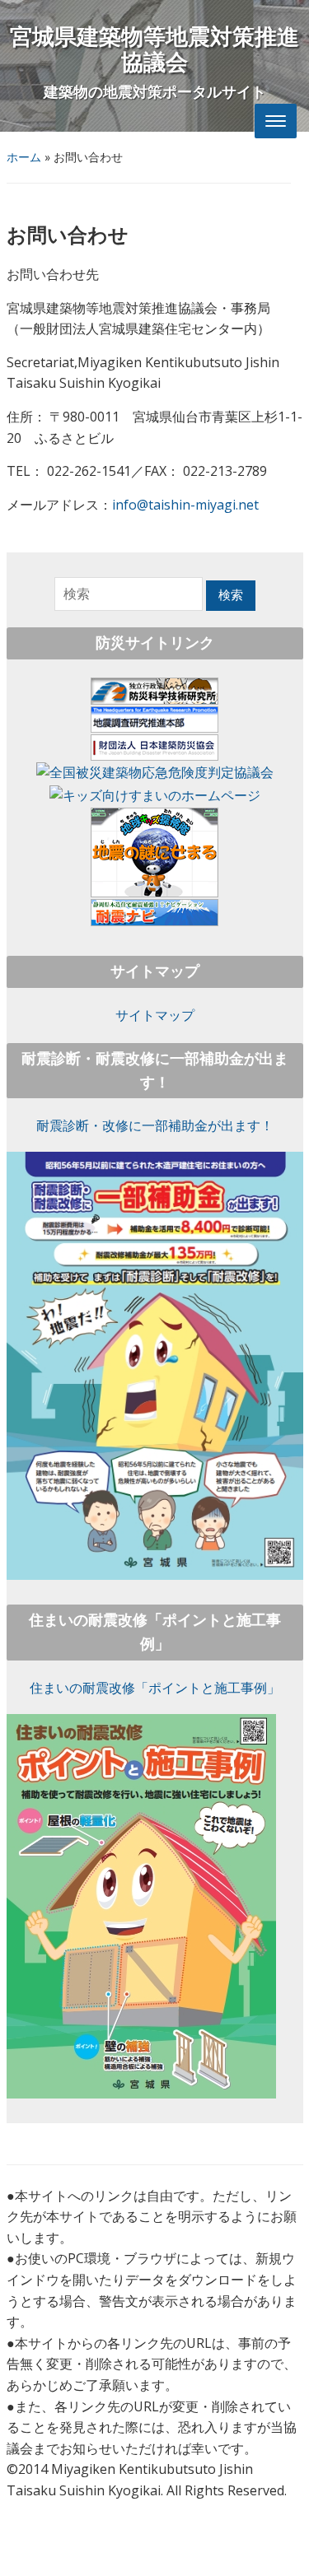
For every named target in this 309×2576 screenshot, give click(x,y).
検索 (231, 595)
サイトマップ (155, 1015)
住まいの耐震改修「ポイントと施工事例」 (155, 1688)
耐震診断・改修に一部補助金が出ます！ (155, 1125)
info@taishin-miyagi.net (185, 505)
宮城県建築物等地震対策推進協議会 (154, 50)
